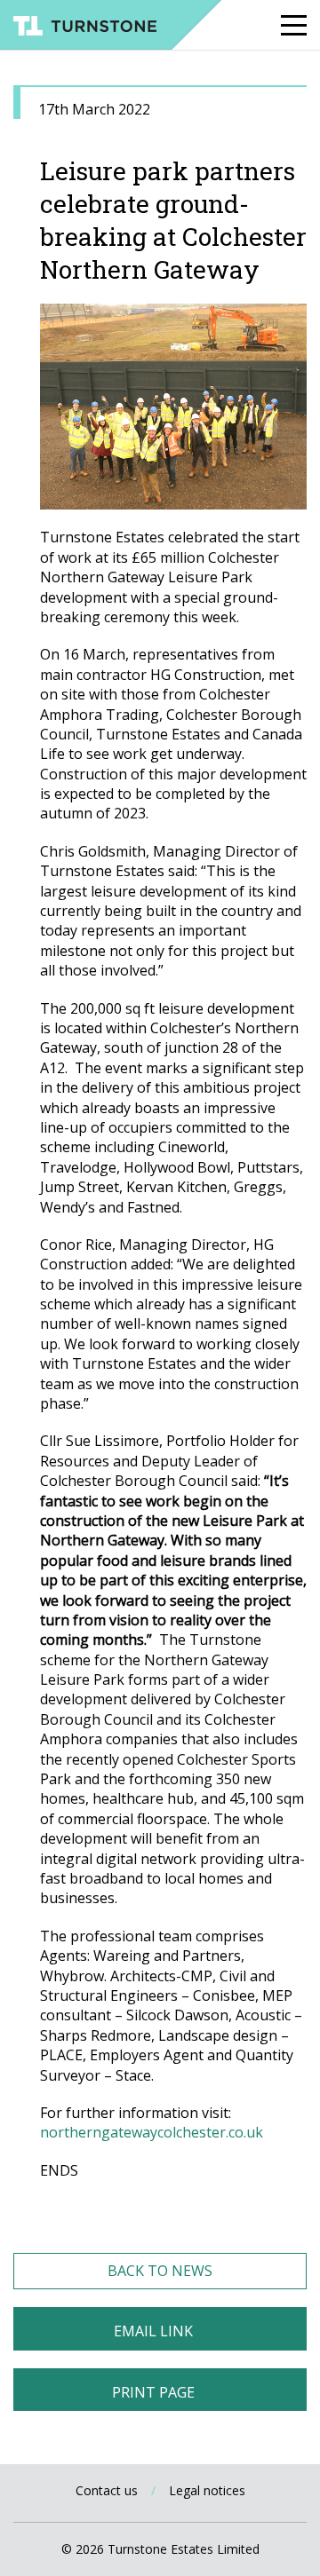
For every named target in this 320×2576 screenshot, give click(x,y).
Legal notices (207, 2490)
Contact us (107, 2490)
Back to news (160, 2271)
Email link (153, 2331)
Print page (153, 2392)
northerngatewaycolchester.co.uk (152, 2132)
